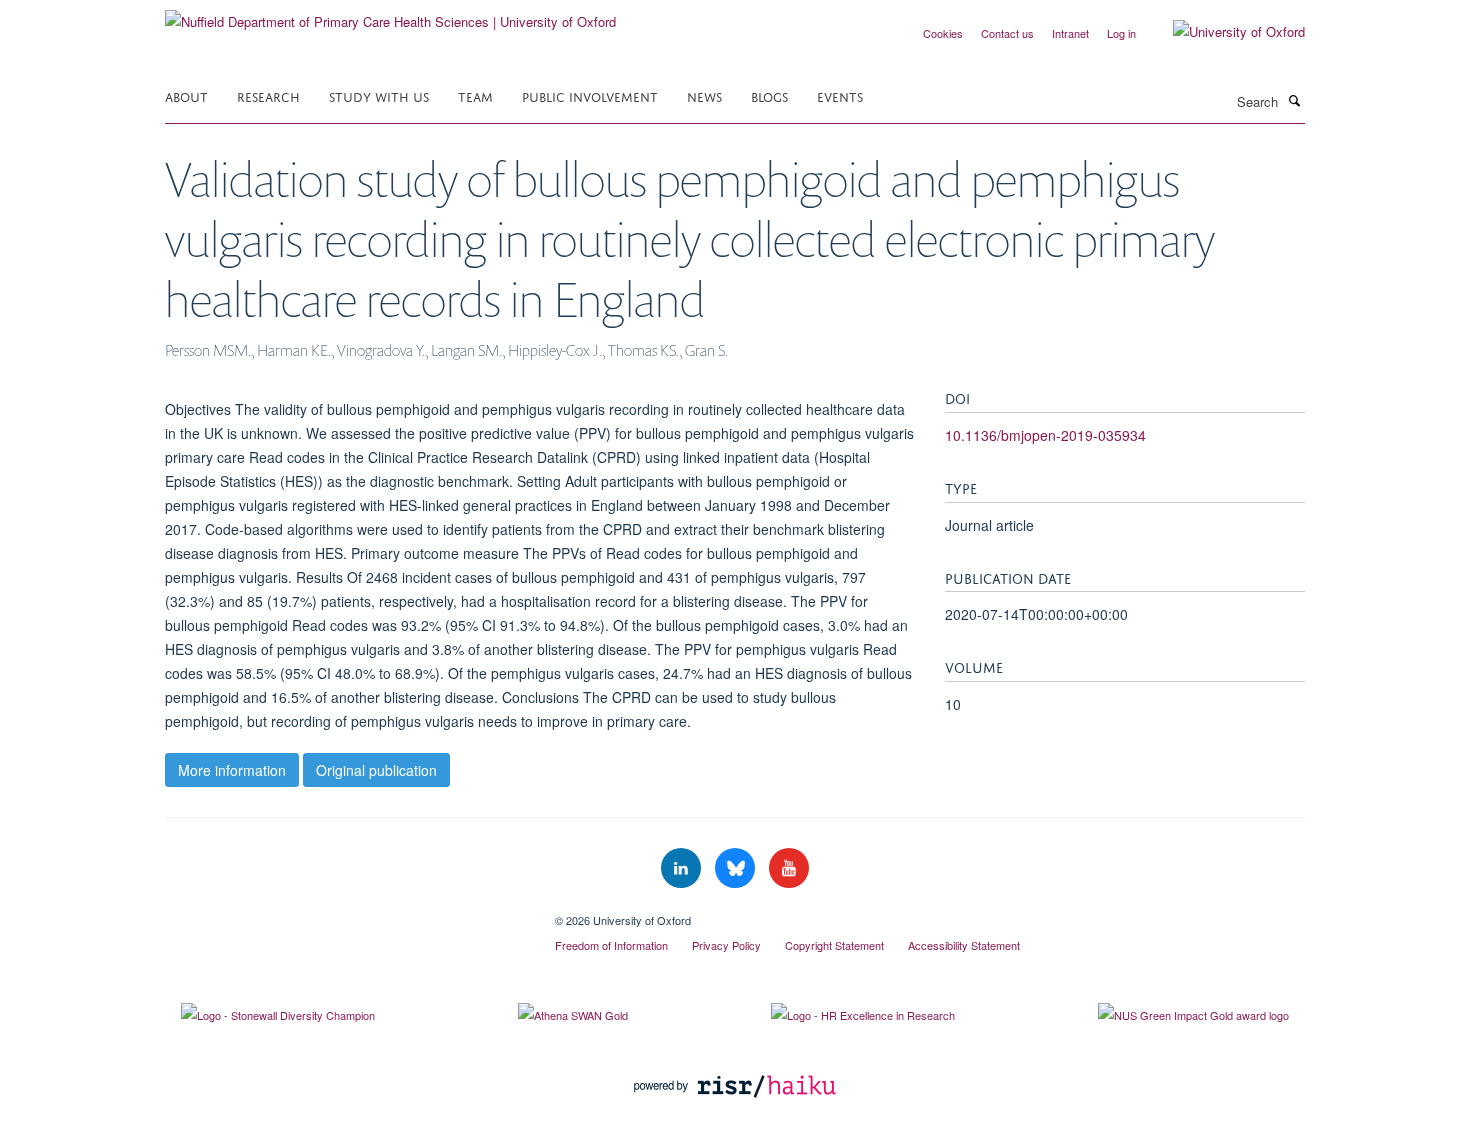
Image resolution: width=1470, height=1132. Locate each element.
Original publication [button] (376, 770)
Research (268, 95)
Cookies (943, 33)
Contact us (1007, 33)
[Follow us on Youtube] (789, 868)
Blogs (769, 95)
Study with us (379, 95)
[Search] (1294, 100)
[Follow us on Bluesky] (737, 868)
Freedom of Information (611, 945)
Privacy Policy (726, 945)
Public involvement (590, 95)
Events (840, 95)
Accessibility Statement (964, 945)
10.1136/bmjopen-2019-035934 (1045, 435)
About (186, 95)
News (704, 95)
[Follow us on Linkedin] (683, 868)
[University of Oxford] (1224, 32)
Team (475, 95)
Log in (1121, 33)
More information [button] (232, 770)
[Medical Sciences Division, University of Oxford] (345, 913)
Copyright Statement (834, 945)
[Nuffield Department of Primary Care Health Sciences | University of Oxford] (390, 14)
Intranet (1070, 33)
